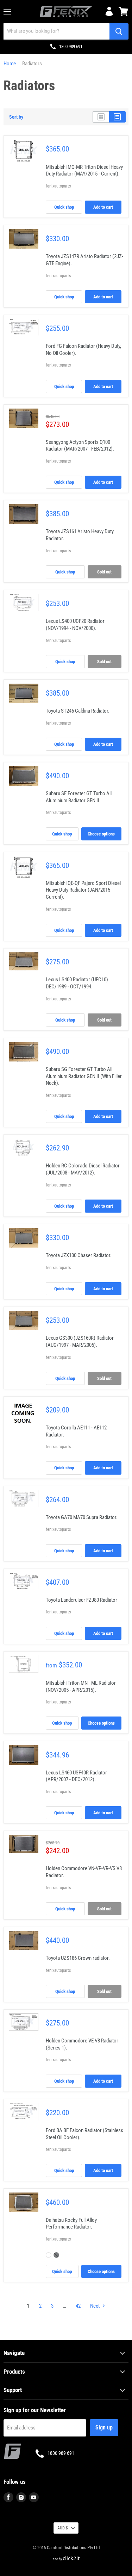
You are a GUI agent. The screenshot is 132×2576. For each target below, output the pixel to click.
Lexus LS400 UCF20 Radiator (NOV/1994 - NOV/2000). (75, 625)
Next (95, 2306)
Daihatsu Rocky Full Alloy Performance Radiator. (71, 2224)
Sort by (16, 117)
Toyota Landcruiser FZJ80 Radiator (81, 1600)
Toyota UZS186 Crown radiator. (78, 1958)
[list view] (117, 117)
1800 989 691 (71, 46)
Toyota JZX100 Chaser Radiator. (79, 1255)
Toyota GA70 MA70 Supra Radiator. (82, 1517)
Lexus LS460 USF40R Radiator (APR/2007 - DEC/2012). (76, 1776)
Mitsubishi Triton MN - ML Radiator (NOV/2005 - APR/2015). (81, 1686)
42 (78, 2306)
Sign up (104, 2428)
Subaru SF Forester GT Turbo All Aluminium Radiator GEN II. (79, 797)
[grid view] (101, 117)
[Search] (119, 31)
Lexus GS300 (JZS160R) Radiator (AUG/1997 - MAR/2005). (80, 1341)
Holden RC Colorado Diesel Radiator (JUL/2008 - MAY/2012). (83, 1169)
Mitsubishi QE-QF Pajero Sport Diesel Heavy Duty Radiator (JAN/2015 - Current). (83, 890)
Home (10, 64)
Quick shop (64, 207)
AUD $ (63, 2528)
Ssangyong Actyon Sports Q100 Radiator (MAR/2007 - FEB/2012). (80, 446)
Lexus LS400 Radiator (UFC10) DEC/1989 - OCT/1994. (77, 983)
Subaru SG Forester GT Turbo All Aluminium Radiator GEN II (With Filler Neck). (84, 1076)
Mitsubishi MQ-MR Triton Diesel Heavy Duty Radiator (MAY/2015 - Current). (84, 171)
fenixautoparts (58, 186)
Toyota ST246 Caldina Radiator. (78, 711)
